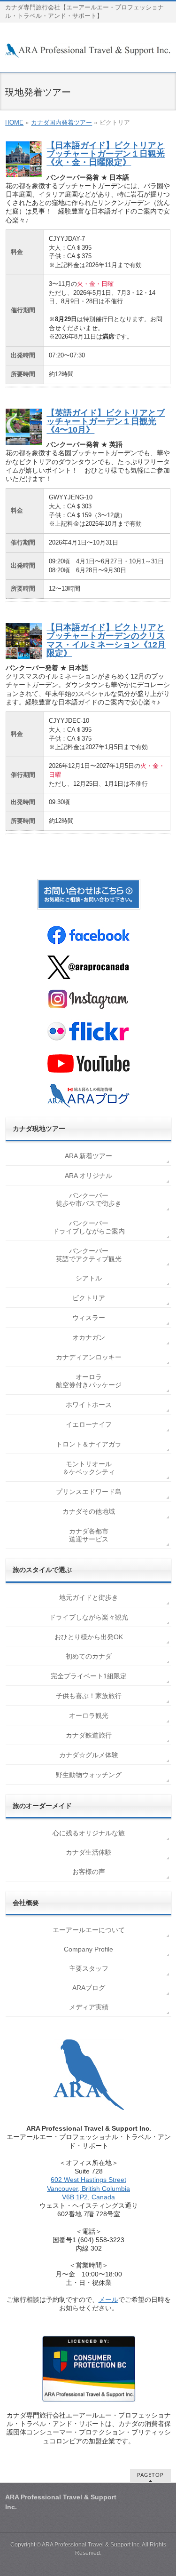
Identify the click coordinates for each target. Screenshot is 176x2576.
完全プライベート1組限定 (89, 1676)
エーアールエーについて (89, 1930)
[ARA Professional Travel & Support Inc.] (88, 47)
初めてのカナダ (89, 1656)
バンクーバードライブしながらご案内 (89, 1227)
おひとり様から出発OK (89, 1637)
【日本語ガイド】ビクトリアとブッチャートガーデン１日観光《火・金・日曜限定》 (106, 154)
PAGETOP (150, 2475)
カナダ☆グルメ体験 (89, 1755)
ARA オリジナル (88, 1176)
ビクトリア (89, 1298)
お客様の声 (89, 1872)
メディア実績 (89, 2007)
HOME (14, 122)
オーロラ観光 (89, 1715)
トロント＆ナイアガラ (89, 1444)
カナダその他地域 (89, 1511)
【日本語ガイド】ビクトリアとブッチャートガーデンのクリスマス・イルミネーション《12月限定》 (106, 640)
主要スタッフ (89, 1968)
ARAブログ (89, 1988)
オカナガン (89, 1337)
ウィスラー (89, 1318)
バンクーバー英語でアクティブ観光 (89, 1255)
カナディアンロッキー (89, 1357)
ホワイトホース (89, 1405)
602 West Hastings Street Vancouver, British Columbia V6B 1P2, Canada (88, 2188)
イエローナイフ (89, 1424)
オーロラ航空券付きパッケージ (89, 1381)
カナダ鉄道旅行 (89, 1735)
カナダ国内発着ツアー (61, 122)
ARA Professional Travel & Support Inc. (91, 2544)
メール (108, 2299)
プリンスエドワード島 (89, 1492)
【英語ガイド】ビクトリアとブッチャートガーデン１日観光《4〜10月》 (106, 421)
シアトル (89, 1278)
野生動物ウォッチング (89, 1775)
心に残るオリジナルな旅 (89, 1833)
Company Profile (88, 1949)
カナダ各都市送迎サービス (89, 1535)
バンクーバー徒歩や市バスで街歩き (89, 1199)
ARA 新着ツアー (88, 1156)
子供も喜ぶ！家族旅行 (89, 1696)
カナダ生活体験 (89, 1852)
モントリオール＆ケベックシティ (89, 1468)
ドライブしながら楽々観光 (89, 1617)
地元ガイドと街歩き (89, 1597)
